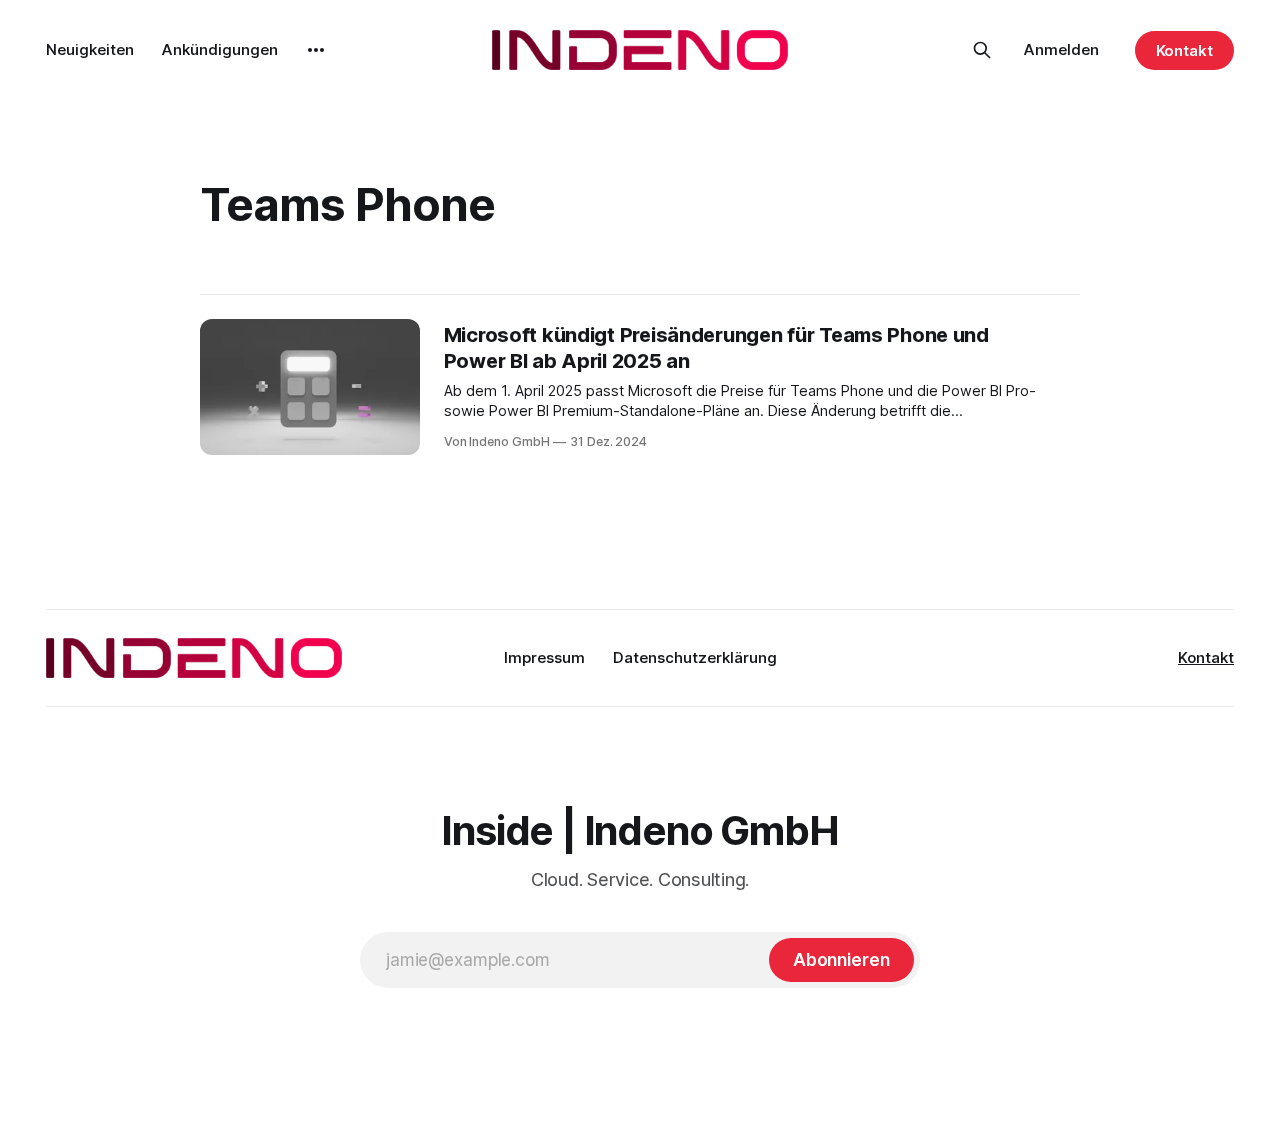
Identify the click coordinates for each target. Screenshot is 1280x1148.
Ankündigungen (220, 49)
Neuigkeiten (90, 49)
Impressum (544, 657)
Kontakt (1185, 50)
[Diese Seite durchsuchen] (982, 50)
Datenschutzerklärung (695, 657)
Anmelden (1061, 49)
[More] (316, 50)
